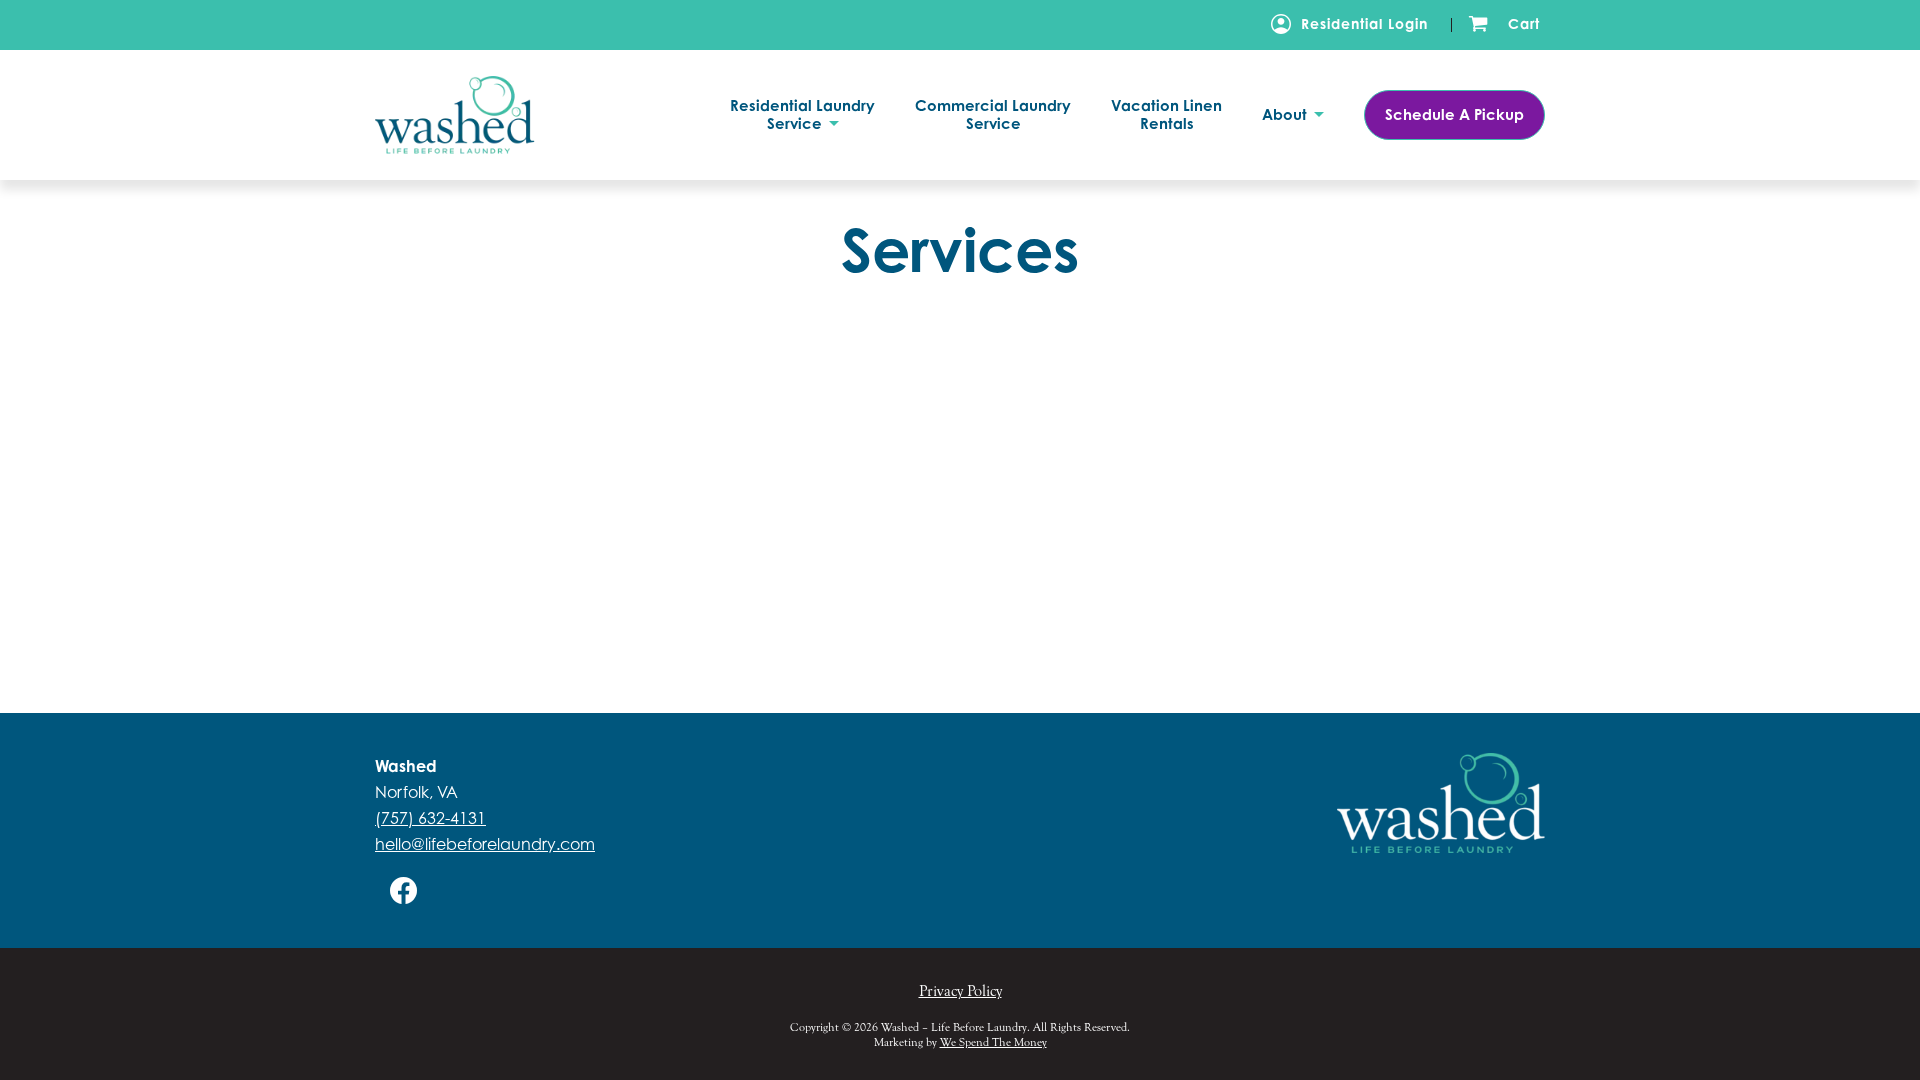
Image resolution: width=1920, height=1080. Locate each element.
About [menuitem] (1286, 115)
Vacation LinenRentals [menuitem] (1166, 115)
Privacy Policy (960, 991)
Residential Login (1364, 23)
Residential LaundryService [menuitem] (802, 115)
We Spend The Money (993, 1042)
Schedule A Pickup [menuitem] (1454, 114)
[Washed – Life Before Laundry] (484, 114)
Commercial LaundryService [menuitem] (993, 115)
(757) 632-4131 (430, 818)
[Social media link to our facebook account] (404, 890)
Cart (1524, 23)
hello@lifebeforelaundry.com (485, 844)
